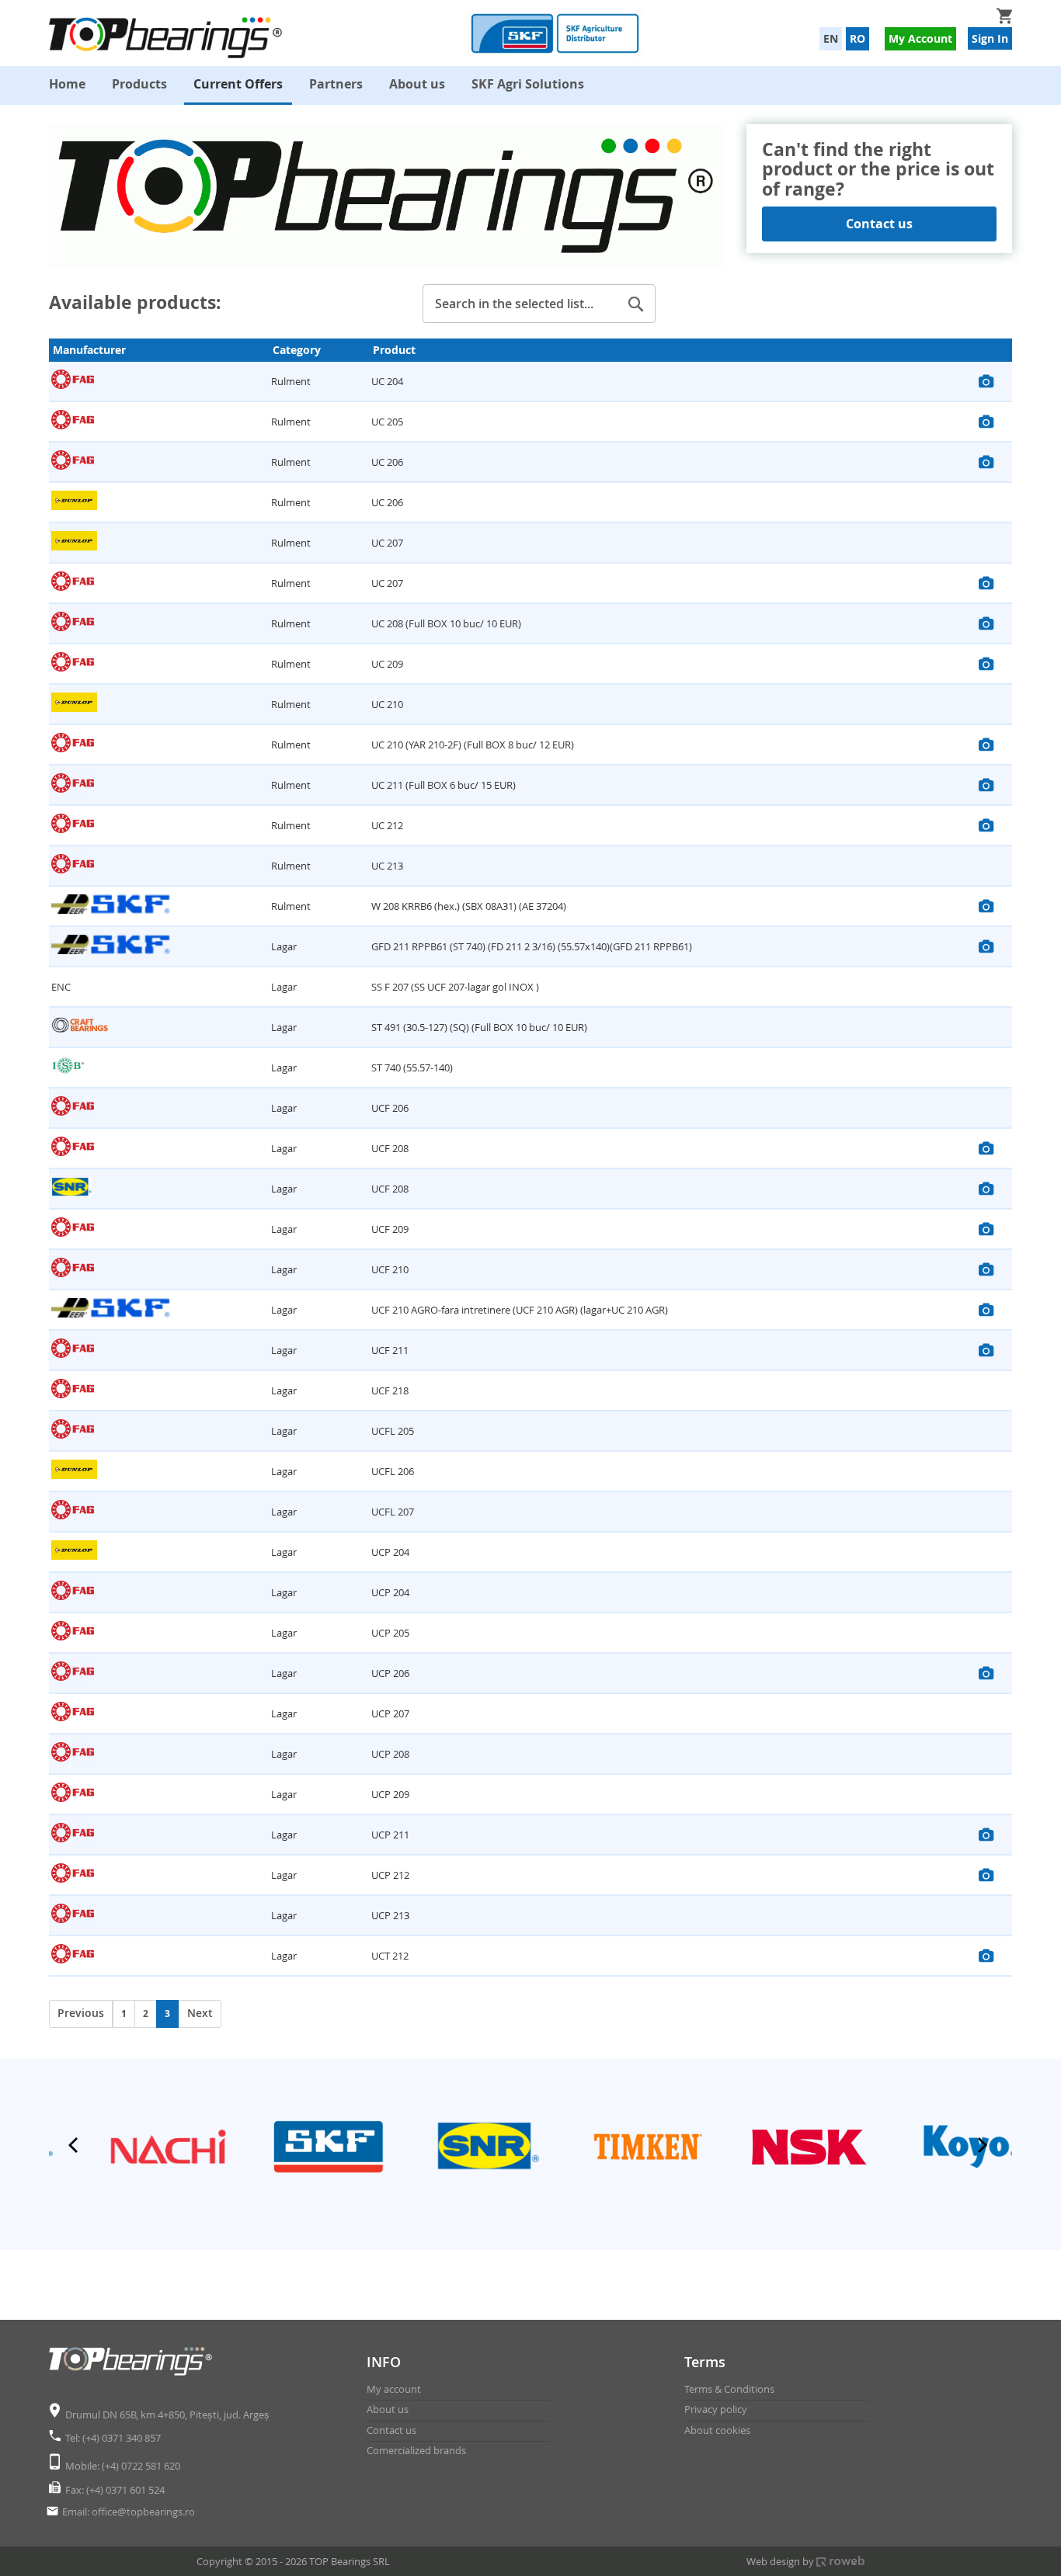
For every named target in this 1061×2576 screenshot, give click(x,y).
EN (831, 38)
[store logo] (169, 38)
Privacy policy (716, 2409)
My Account (920, 38)
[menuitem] (67, 84)
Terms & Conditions (729, 2389)
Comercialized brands (416, 2450)
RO (857, 38)
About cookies (717, 2430)
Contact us (879, 224)
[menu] (530, 85)
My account (394, 2389)
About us (388, 2409)
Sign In (990, 38)
